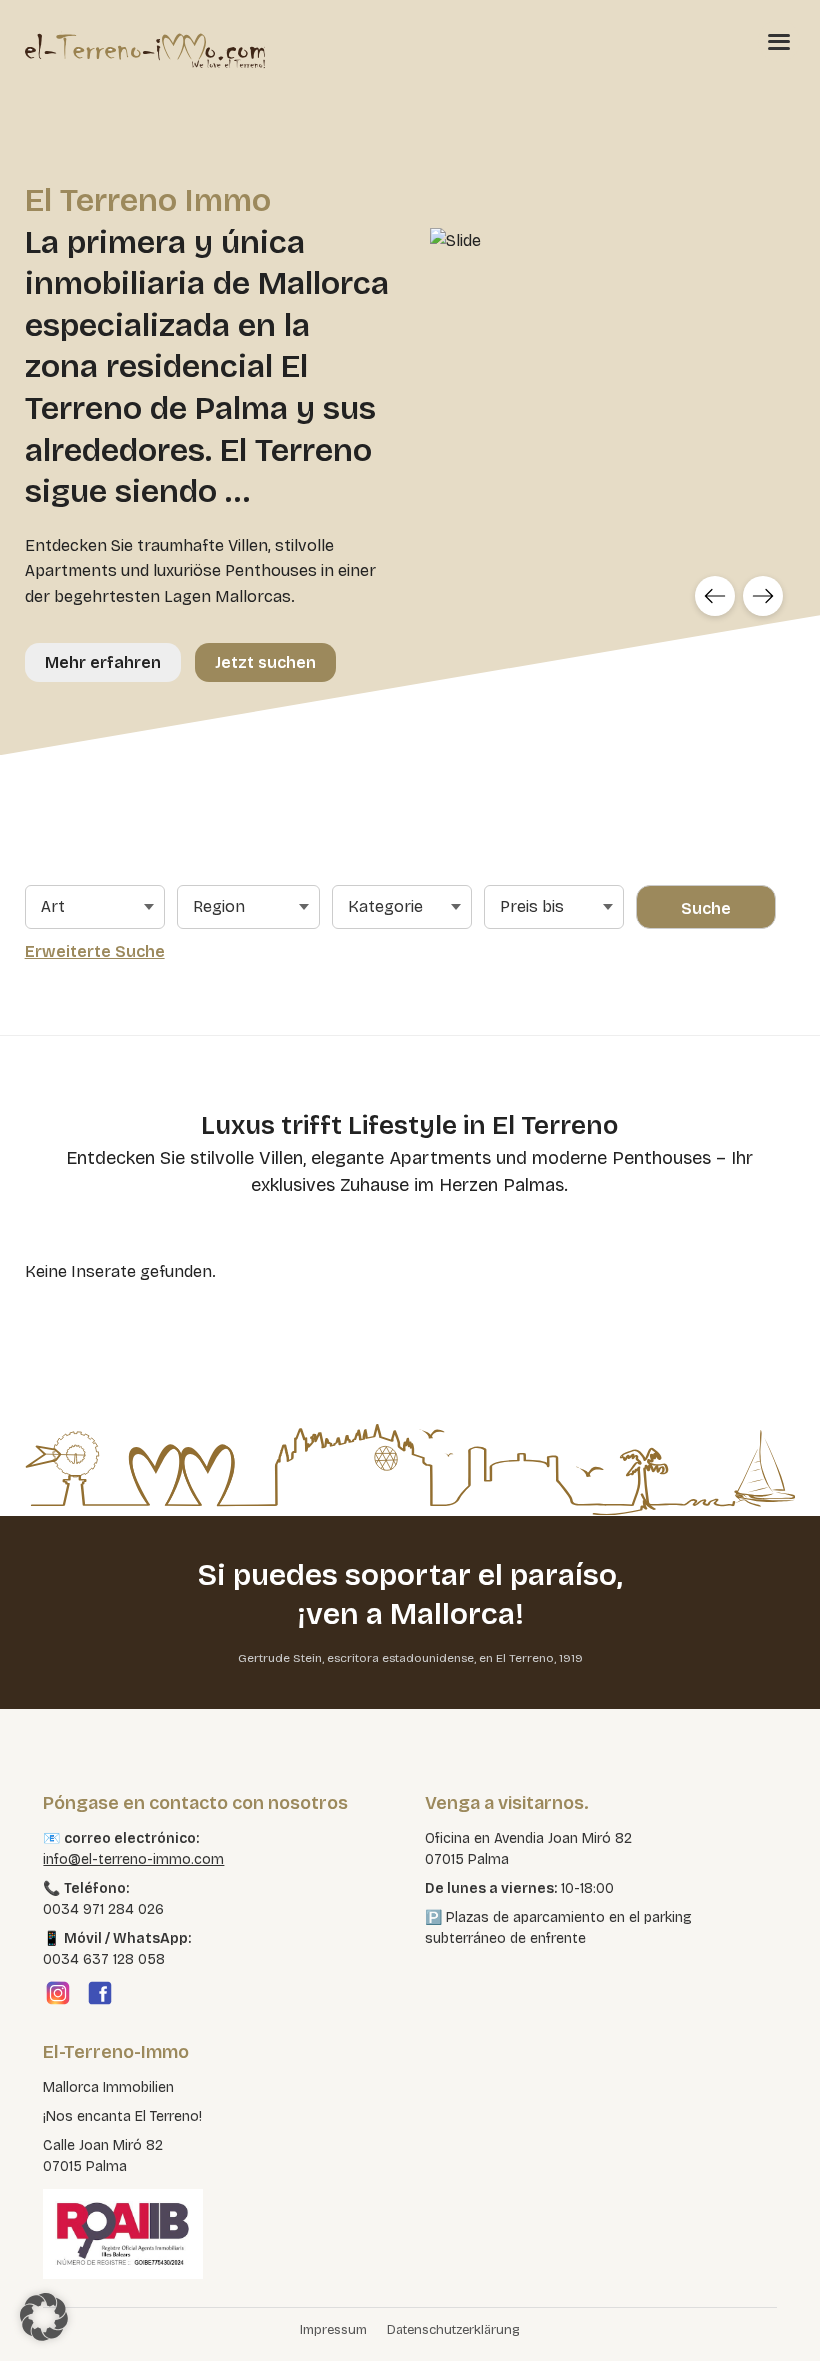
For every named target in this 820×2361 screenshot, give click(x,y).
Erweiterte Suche (95, 951)
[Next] (763, 596)
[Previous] (715, 596)
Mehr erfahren (103, 662)
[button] (44, 2317)
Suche (706, 908)
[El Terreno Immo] (145, 50)
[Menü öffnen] (779, 41)
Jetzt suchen (265, 662)
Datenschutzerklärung (453, 2330)
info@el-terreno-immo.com (133, 1859)
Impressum (333, 2330)
